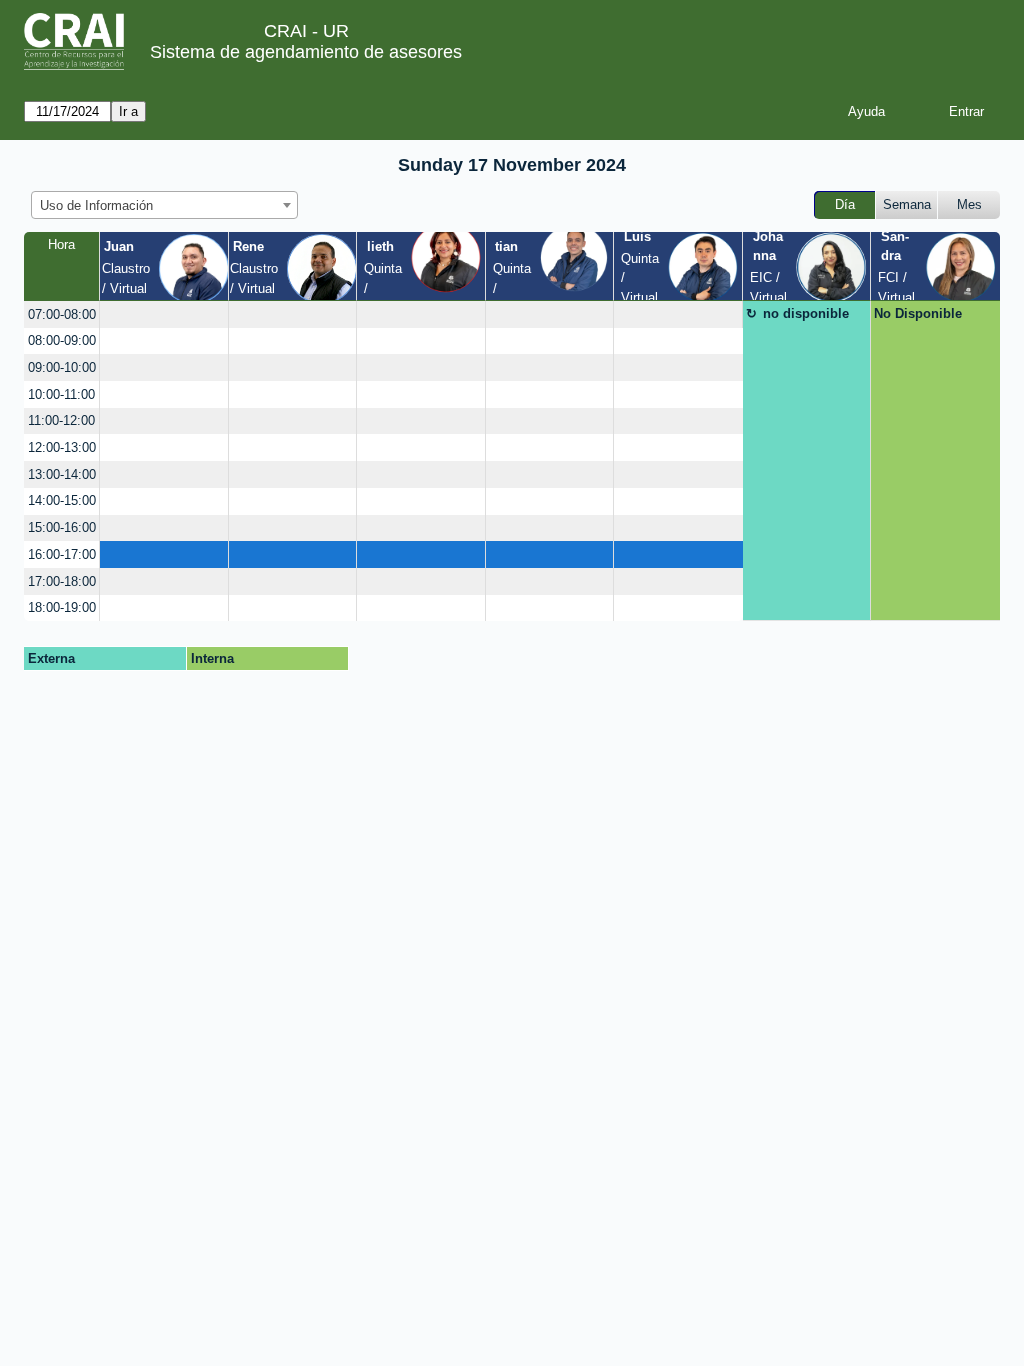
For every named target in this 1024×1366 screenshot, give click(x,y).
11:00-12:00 (61, 420)
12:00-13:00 (62, 447)
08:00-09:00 (62, 340)
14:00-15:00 (62, 500)
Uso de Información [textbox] (96, 205)
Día (845, 204)
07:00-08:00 (62, 314)
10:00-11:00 (61, 394)
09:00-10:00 (62, 367)
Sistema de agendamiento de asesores (306, 52)
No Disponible (918, 313)
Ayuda (866, 111)
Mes (969, 204)
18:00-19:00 (62, 607)
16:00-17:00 (62, 554)
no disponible (806, 313)
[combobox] (164, 205)
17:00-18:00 (62, 581)
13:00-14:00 (62, 474)
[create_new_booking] (164, 314)
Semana (907, 204)
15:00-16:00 (62, 527)
